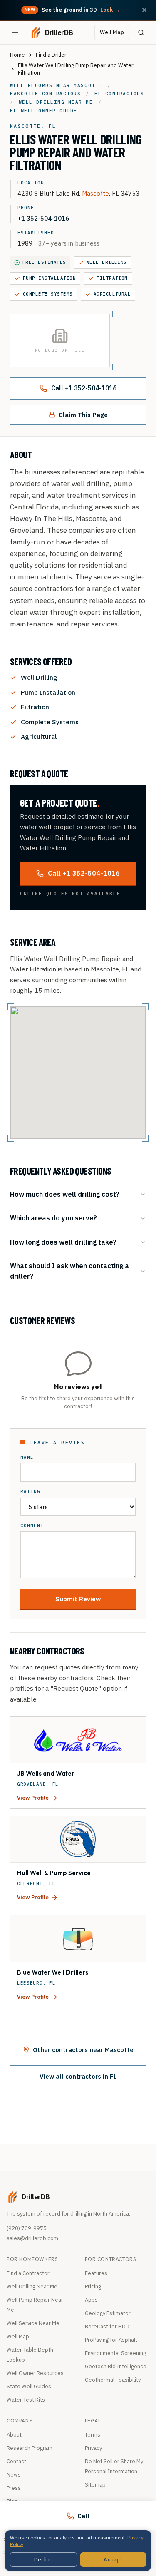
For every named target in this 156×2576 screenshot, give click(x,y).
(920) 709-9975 (27, 2228)
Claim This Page (83, 415)
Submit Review (78, 1599)
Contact (16, 2461)
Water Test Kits (26, 2400)
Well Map (112, 32)
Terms (93, 2435)
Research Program (30, 2448)
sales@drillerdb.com (32, 2238)
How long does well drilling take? (63, 1242)
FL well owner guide (44, 111)
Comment (32, 1526)
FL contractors (119, 94)
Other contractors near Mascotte (83, 2049)
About (14, 2435)
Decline (43, 2560)
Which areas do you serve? (53, 1218)
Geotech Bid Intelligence (116, 2366)
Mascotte (95, 193)
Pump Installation (49, 278)
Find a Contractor (28, 2273)
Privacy (93, 2448)
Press (14, 2488)
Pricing (93, 2287)
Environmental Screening (115, 2353)
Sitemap (95, 2485)
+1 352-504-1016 (43, 218)
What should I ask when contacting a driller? (69, 1271)
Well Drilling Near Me (32, 2287)
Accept (113, 2560)
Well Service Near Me (33, 2323)
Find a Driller (51, 55)
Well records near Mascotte (56, 85)
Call (83, 2516)
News (14, 2475)
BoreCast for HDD (107, 2326)
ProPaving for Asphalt (111, 2340)
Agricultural (112, 294)
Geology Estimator (108, 2313)
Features (96, 2273)
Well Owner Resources (35, 2373)
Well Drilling (107, 262)
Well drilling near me (56, 102)
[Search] (141, 32)
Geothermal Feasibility (113, 2380)
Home (17, 55)
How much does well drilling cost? (65, 1194)
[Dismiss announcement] (144, 10)
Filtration (112, 278)
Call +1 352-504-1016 (84, 388)
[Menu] (15, 32)
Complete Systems (48, 294)
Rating (30, 1492)
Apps (91, 2300)
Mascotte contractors (45, 94)
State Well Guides (29, 2386)
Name (27, 1457)
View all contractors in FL (78, 2076)
